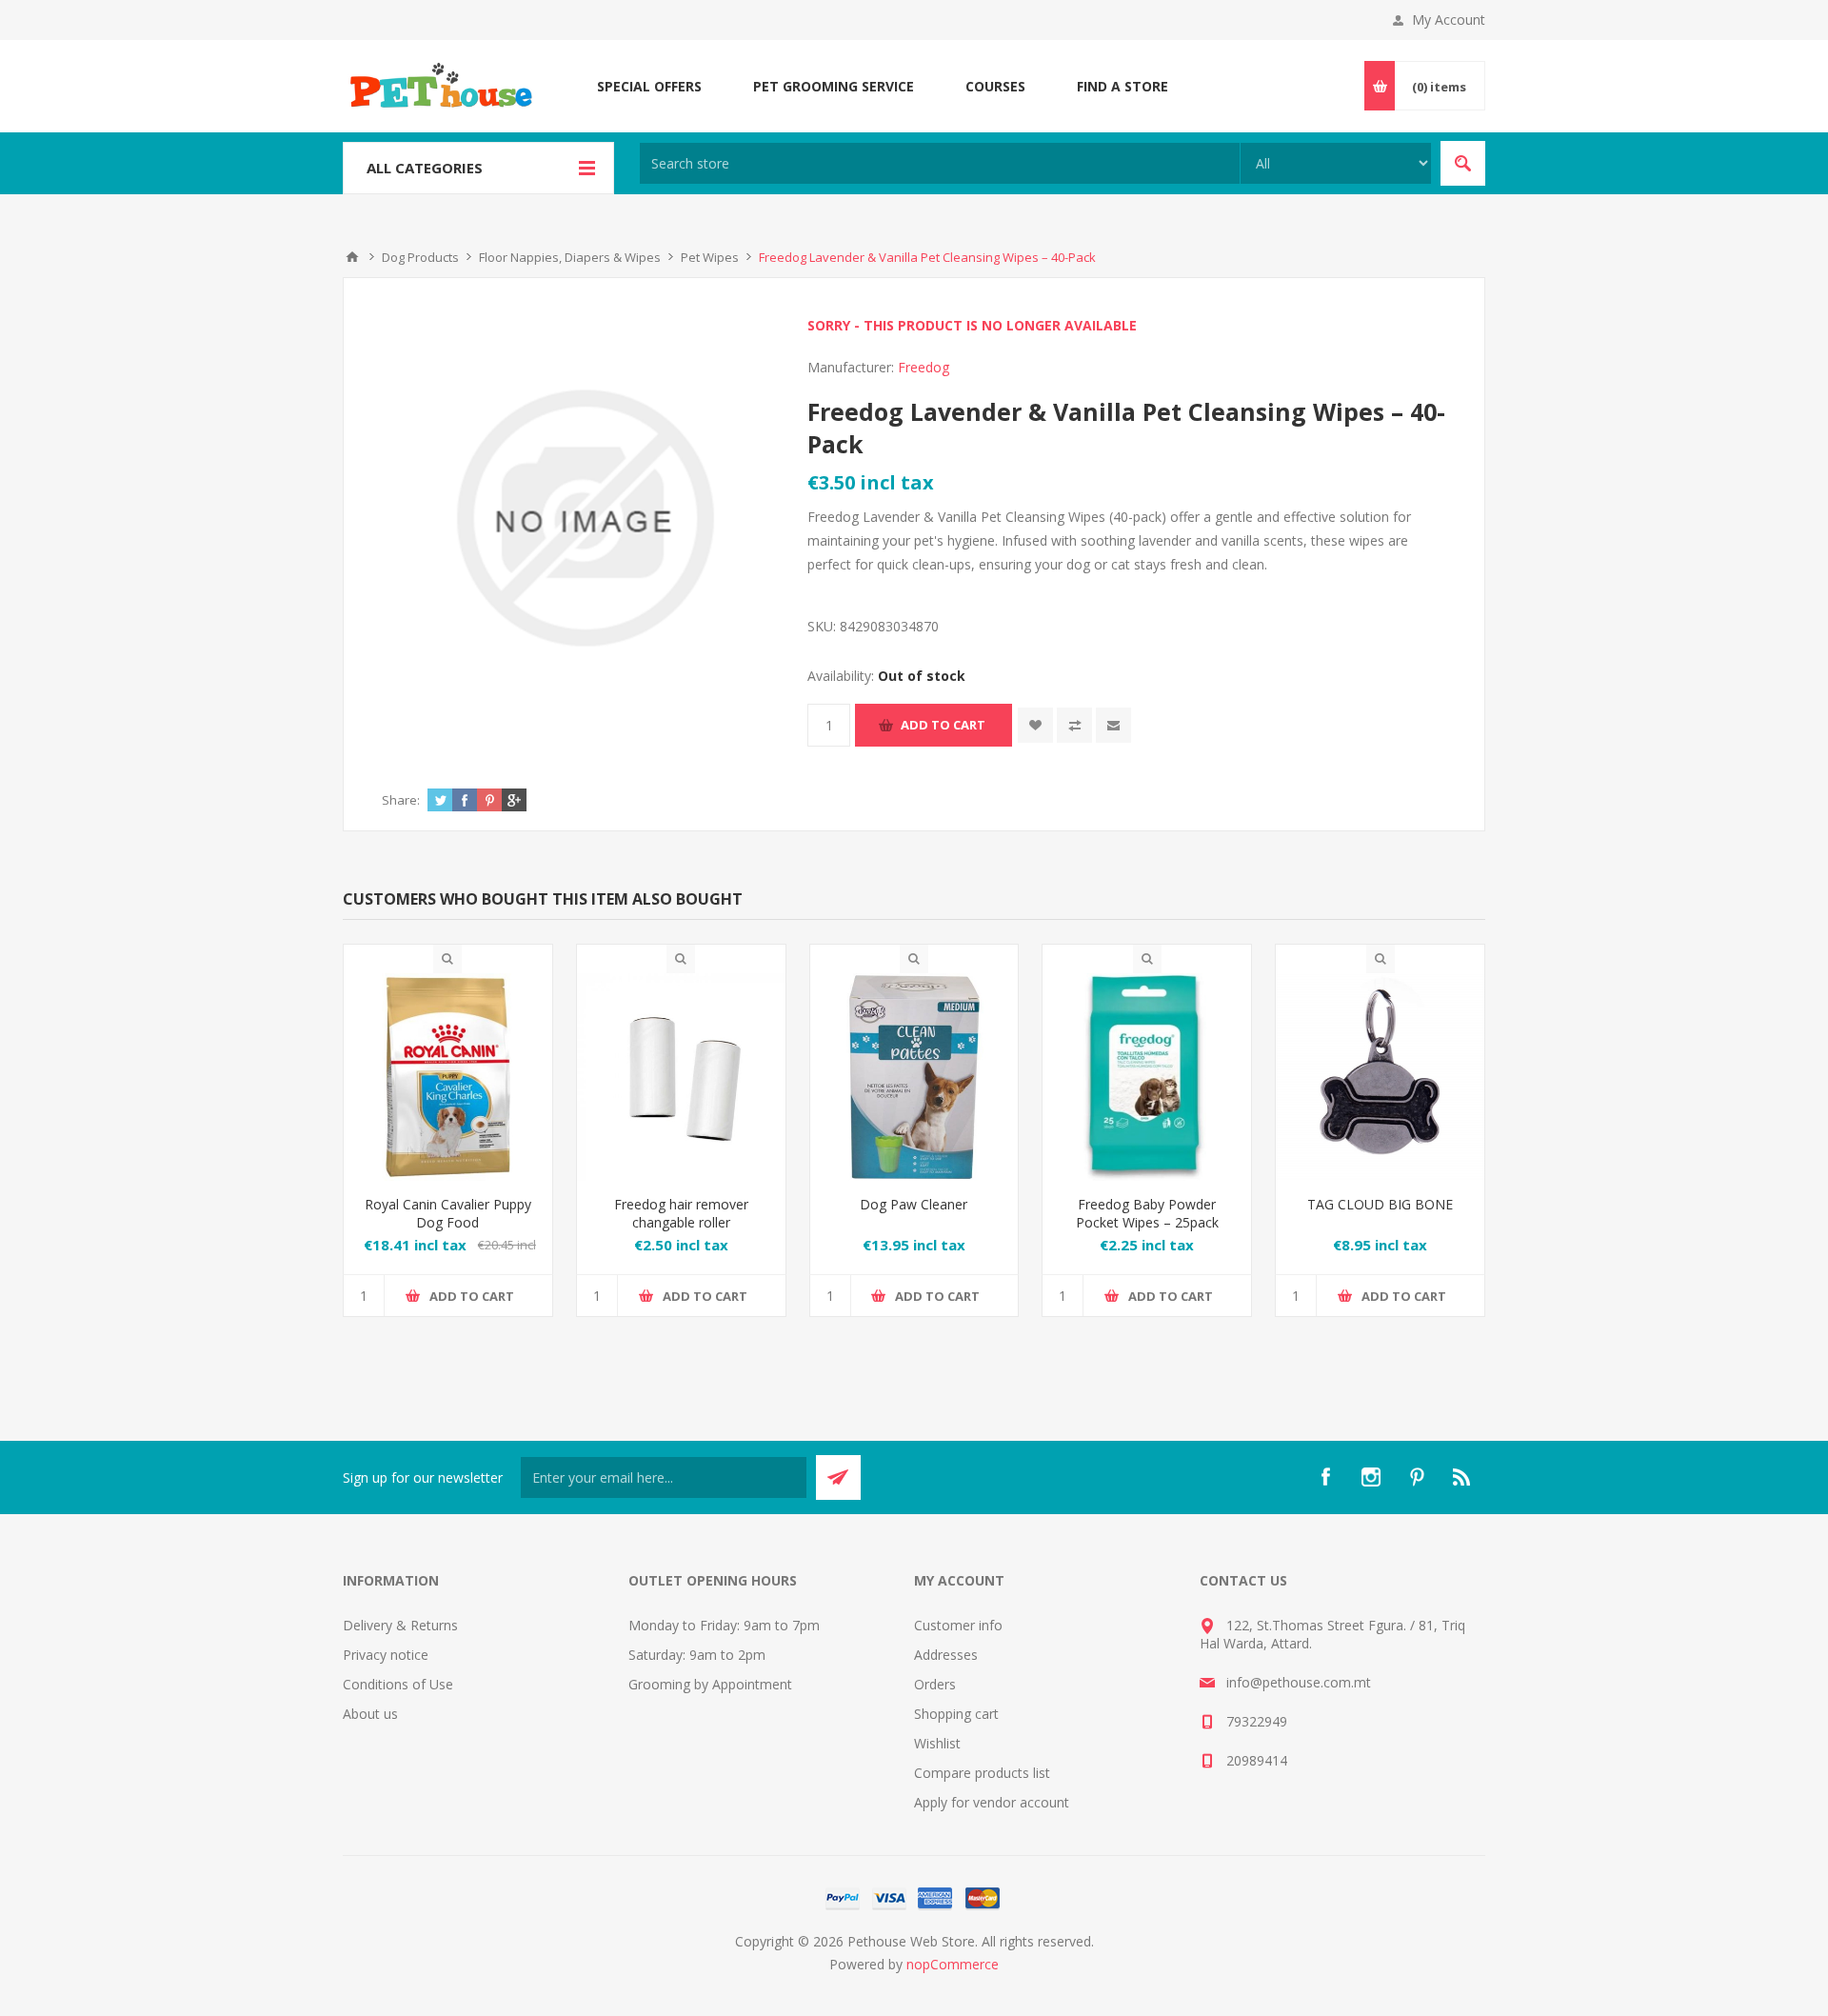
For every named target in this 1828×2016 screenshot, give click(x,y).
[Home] (352, 257)
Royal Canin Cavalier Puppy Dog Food (448, 1213)
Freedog (924, 367)
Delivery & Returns (400, 1625)
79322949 (1257, 1721)
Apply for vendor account (992, 1802)
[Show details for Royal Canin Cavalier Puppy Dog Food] (448, 1078)
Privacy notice (386, 1655)
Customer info (958, 1625)
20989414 (1257, 1760)
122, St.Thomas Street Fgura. (1316, 1625)
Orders (935, 1684)
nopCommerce (953, 1964)
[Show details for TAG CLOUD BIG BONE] (1380, 1078)
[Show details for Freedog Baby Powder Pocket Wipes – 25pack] (1147, 1078)
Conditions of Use (398, 1684)
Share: (401, 800)
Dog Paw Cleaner (914, 1204)
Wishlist (937, 1743)
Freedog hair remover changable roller (681, 1213)
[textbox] (940, 163)
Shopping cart (956, 1714)
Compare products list (982, 1773)
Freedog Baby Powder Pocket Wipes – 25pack (1147, 1213)
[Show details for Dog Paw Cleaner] (914, 1078)
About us (370, 1714)
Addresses (946, 1655)
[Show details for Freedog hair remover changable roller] (681, 1078)
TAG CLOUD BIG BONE (1380, 1204)
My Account (1449, 20)
